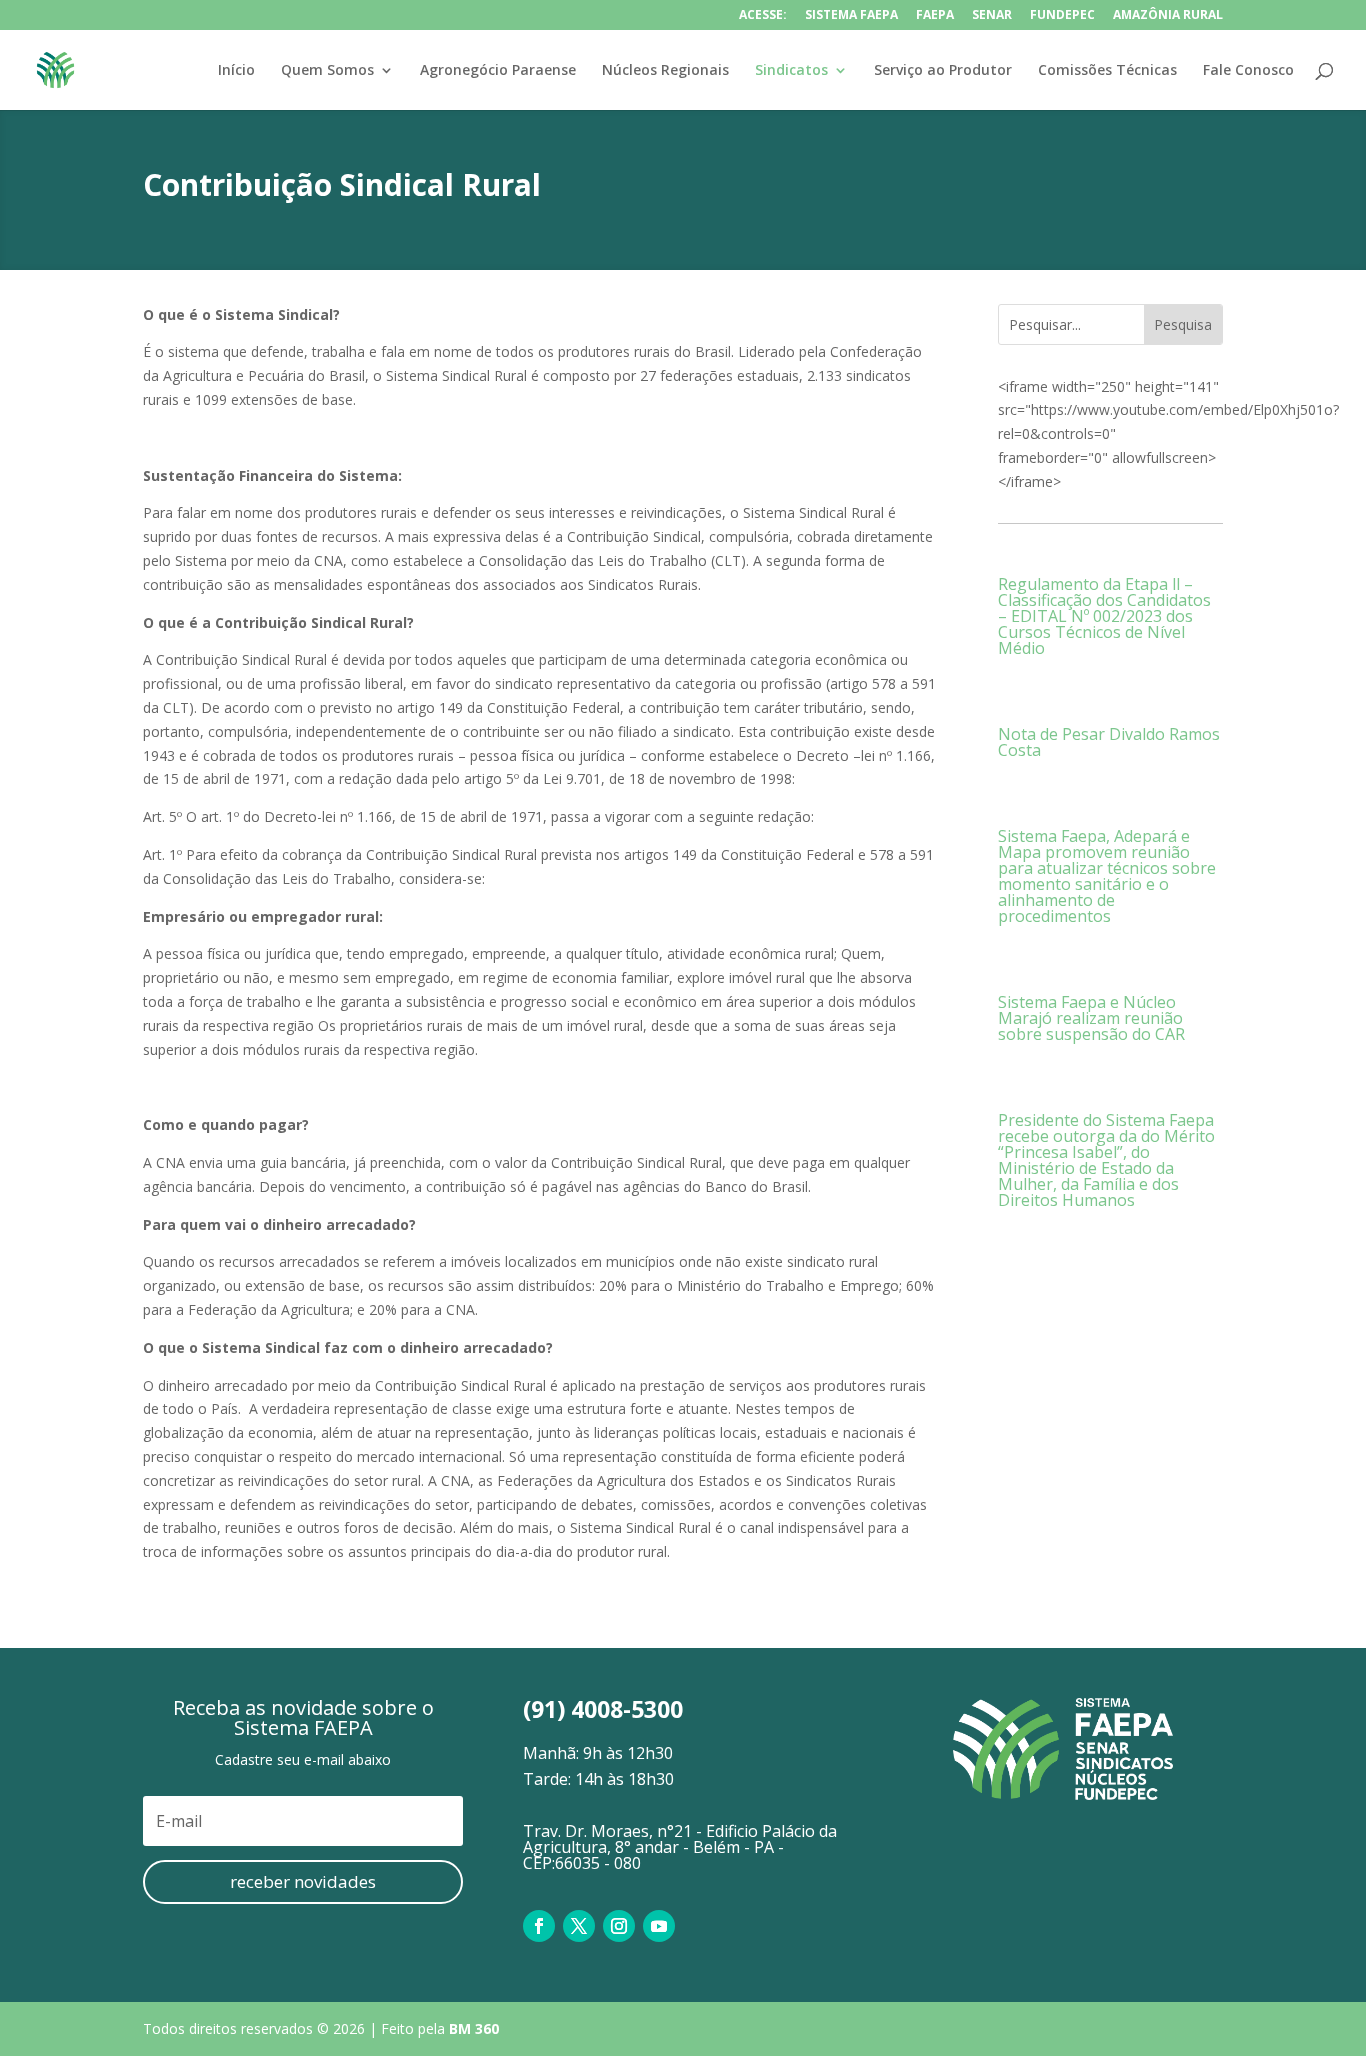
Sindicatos (791, 71)
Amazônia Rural (1168, 16)
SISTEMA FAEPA (851, 16)
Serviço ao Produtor (943, 71)
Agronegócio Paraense (498, 71)
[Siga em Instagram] (619, 1926)
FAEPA (935, 16)
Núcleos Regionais (665, 71)
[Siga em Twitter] (579, 1926)
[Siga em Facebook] (539, 1926)
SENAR (992, 16)
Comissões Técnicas (1107, 71)
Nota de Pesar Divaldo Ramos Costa (1109, 742)
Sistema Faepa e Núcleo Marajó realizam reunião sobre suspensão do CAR (1091, 1018)
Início (236, 71)
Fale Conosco (1248, 71)
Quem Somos (327, 71)
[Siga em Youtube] (659, 1926)
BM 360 (474, 2028)
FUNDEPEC (1062, 16)
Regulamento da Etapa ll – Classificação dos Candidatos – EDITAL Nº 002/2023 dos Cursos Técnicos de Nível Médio (1104, 616)
